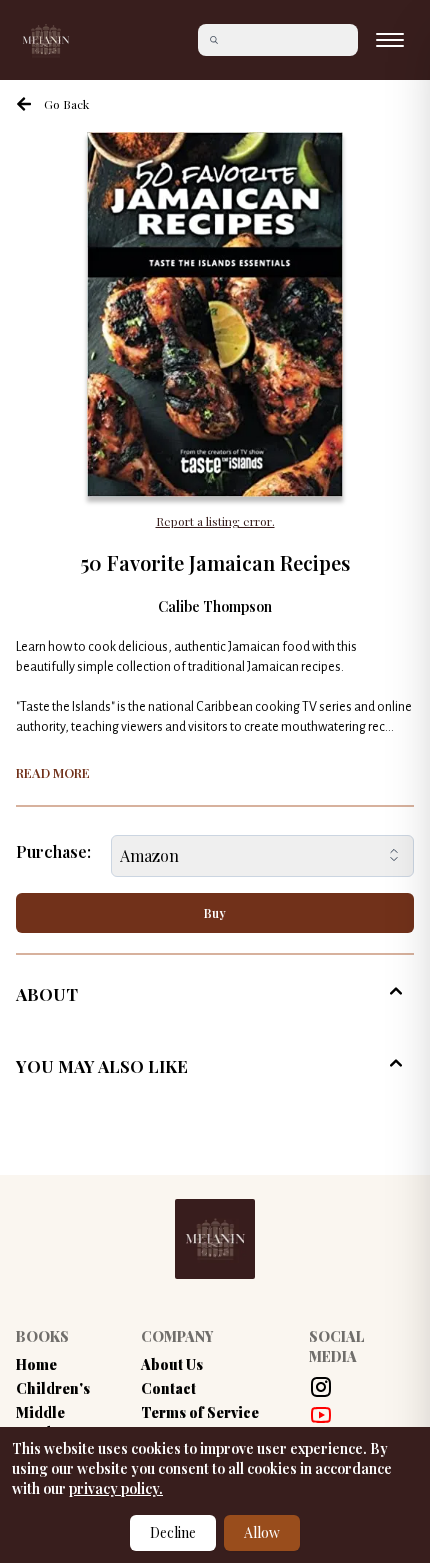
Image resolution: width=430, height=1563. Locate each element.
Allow (262, 1532)
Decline (173, 1532)
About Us (172, 1364)
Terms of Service (200, 1412)
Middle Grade (40, 1422)
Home (36, 1364)
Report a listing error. (215, 521)
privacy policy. (116, 1488)
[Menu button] (390, 40)
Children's (53, 1388)
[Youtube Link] (321, 1415)
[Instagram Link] (321, 1387)
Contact (168, 1388)
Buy (215, 913)
